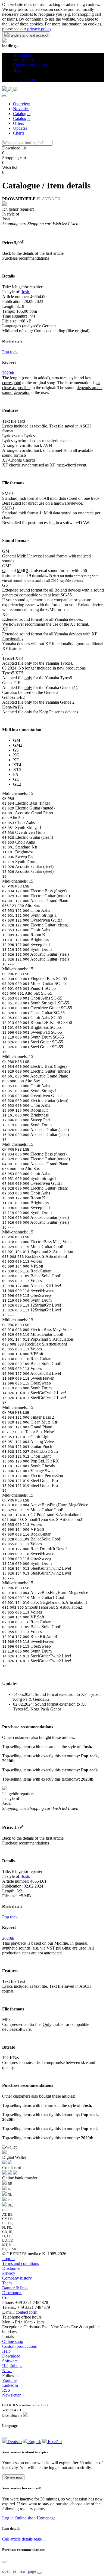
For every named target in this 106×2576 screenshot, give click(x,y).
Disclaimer (11, 2268)
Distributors (12, 2293)
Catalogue (22, 114)
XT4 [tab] (17, 765)
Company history (17, 2278)
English (34, 2442)
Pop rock (10, 352)
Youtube (9, 2380)
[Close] (4, 96)
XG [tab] (16, 755)
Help (6, 2351)
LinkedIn (10, 2385)
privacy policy (39, 29)
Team (7, 2283)
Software (10, 2361)
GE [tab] (16, 779)
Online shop (13, 2341)
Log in (8, 2518)
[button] (15, 75)
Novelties (21, 109)
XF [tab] (16, 760)
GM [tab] (17, 740)
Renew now (13, 2477)
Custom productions (19, 2346)
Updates (20, 128)
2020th (8, 373)
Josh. (26, 292)
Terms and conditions (21, 2263)
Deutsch (14, 2442)
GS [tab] (16, 750)
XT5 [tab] (17, 770)
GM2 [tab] (18, 745)
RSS (6, 2390)
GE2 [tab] (17, 784)
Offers (18, 123)
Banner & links (15, 2288)
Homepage (46, 2518)
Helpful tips (12, 2366)
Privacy (9, 2273)
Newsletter (11, 2395)
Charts (19, 133)
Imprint (8, 2259)
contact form (26, 2312)
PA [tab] (16, 774)
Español (54, 2442)
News (7, 2371)
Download (11, 2356)
